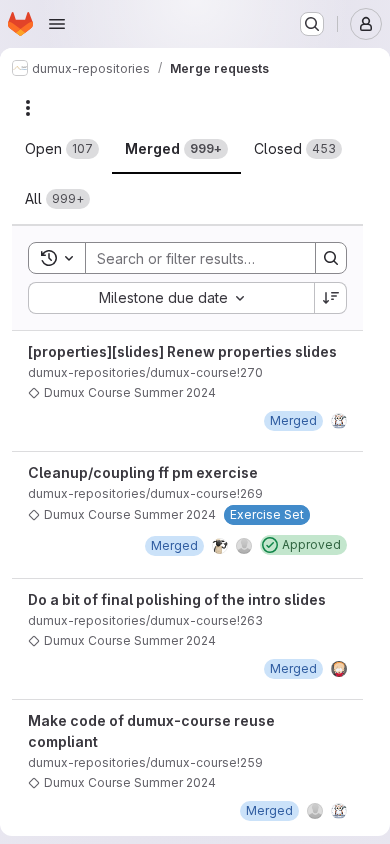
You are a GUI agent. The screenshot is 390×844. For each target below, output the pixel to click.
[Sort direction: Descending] (331, 298)
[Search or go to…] (312, 24)
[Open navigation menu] (57, 24)
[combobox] (171, 298)
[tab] (62, 149)
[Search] (331, 258)
